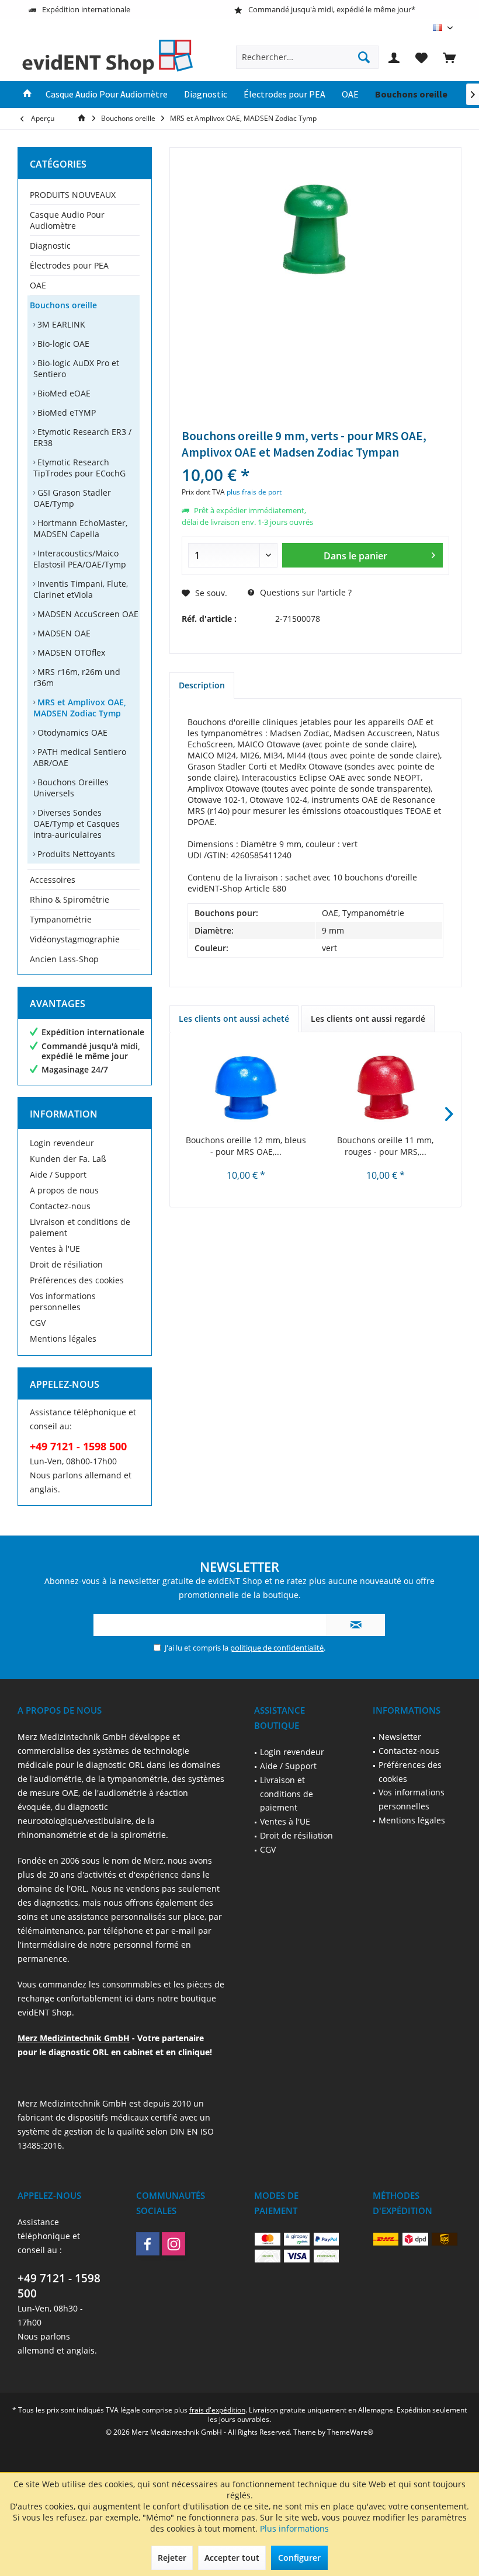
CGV (38, 1323)
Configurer (299, 2558)
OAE (38, 285)
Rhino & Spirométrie (70, 899)
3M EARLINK (60, 324)
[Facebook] (148, 2244)
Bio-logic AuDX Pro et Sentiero (76, 368)
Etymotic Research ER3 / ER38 (82, 437)
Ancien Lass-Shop (64, 959)
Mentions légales (63, 1339)
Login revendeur (62, 1143)
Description (202, 685)
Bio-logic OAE (62, 344)
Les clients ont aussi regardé (368, 1019)
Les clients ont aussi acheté (234, 1019)
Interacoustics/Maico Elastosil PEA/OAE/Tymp (80, 559)
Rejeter (172, 2558)
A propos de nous (64, 1190)
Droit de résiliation (66, 1264)
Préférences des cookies (77, 1280)
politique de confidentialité (277, 1648)
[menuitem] (449, 57)
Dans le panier (355, 556)
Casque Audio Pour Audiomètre (67, 220)
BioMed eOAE (63, 393)
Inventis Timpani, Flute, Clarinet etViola (81, 589)
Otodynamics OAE (71, 732)
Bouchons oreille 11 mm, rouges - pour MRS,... (385, 1146)
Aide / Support (58, 1174)
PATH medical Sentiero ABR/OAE (80, 757)
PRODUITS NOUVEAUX (73, 195)
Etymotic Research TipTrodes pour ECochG (79, 468)
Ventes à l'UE (55, 1249)
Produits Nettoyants (75, 854)
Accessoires (53, 880)
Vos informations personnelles (63, 1301)
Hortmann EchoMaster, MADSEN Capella (80, 528)
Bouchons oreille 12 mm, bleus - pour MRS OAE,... (246, 1146)
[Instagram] (173, 2244)
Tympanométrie (61, 919)
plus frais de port (254, 492)
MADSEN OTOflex (70, 652)
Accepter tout (232, 2558)
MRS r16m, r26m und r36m (77, 677)
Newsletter (400, 1737)
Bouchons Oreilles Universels (71, 788)
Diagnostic (50, 246)
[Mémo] (422, 57)
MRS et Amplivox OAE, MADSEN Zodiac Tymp (80, 708)
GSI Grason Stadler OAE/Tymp (72, 498)
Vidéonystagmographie (75, 939)
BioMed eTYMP (65, 412)
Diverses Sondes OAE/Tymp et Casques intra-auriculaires (77, 824)
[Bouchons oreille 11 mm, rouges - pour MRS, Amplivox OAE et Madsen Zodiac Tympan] (385, 1088)
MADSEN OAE (63, 633)
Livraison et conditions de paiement (80, 1227)
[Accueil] (27, 95)
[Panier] (449, 57)
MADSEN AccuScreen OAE (87, 614)
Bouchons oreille (63, 305)
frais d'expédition (217, 2410)
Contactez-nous (60, 1206)
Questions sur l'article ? (305, 592)
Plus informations (294, 2528)
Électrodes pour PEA (69, 265)
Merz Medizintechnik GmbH (74, 2038)
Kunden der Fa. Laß (68, 1159)
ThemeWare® (350, 2432)
